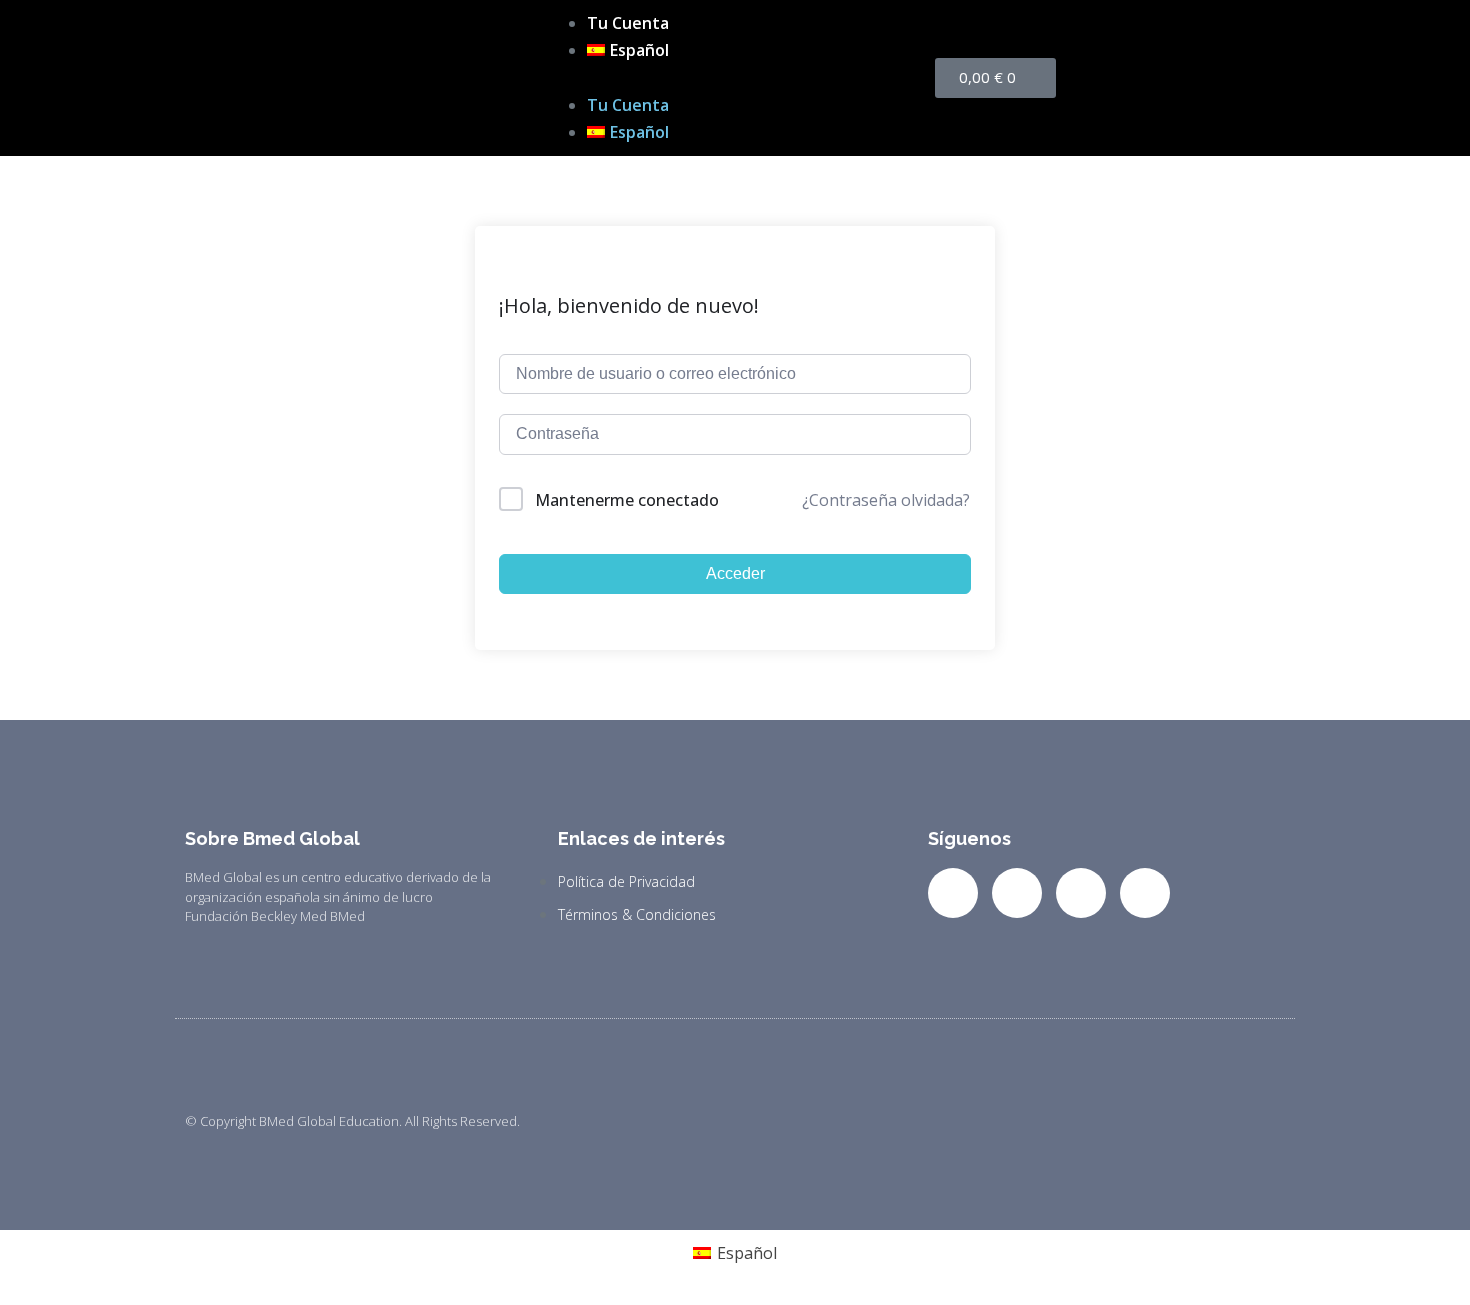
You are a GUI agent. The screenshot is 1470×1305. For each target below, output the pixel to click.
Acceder (735, 573)
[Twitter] (1017, 893)
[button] (735, 77)
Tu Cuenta (628, 23)
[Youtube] (1145, 893)
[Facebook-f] (953, 893)
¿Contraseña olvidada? (886, 500)
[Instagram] (1081, 893)
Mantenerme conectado (627, 500)
